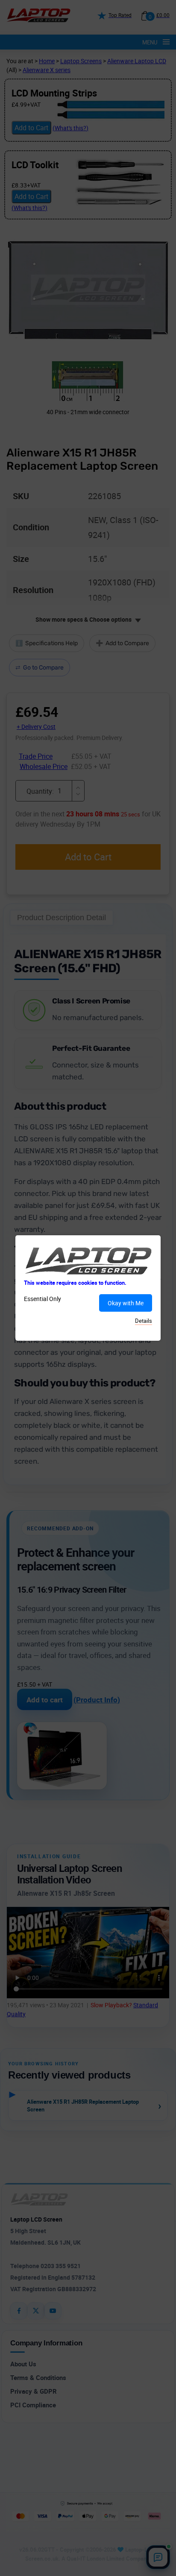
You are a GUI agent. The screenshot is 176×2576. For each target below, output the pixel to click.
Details (144, 1321)
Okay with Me (126, 1303)
